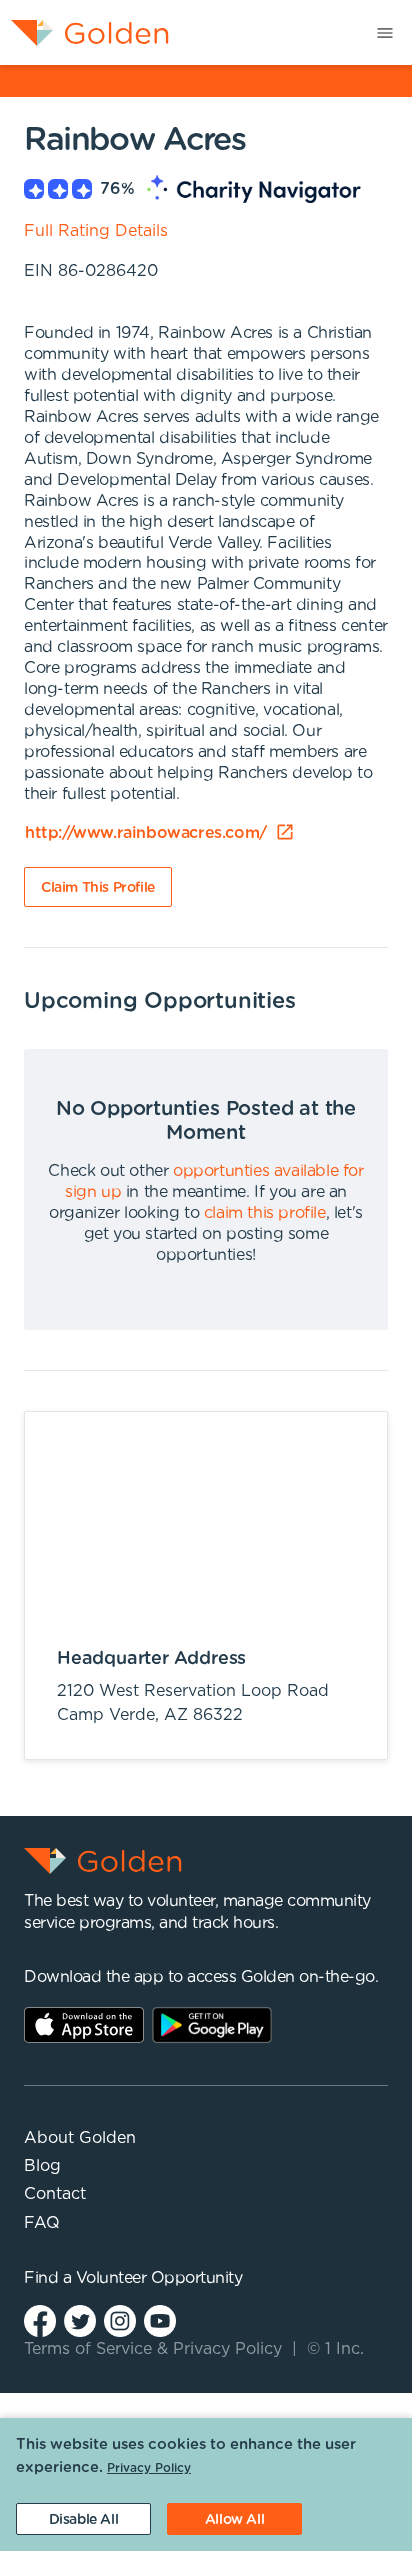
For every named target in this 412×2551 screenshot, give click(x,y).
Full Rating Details (96, 231)
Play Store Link (212, 2025)
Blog (42, 2166)
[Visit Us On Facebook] (40, 2320)
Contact (55, 2194)
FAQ (42, 2223)
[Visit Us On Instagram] (120, 2320)
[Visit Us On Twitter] (80, 2320)
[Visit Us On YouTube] (160, 2320)
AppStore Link (84, 2025)
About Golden (80, 2138)
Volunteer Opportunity (159, 2278)
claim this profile (265, 1213)
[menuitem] (84, 32)
